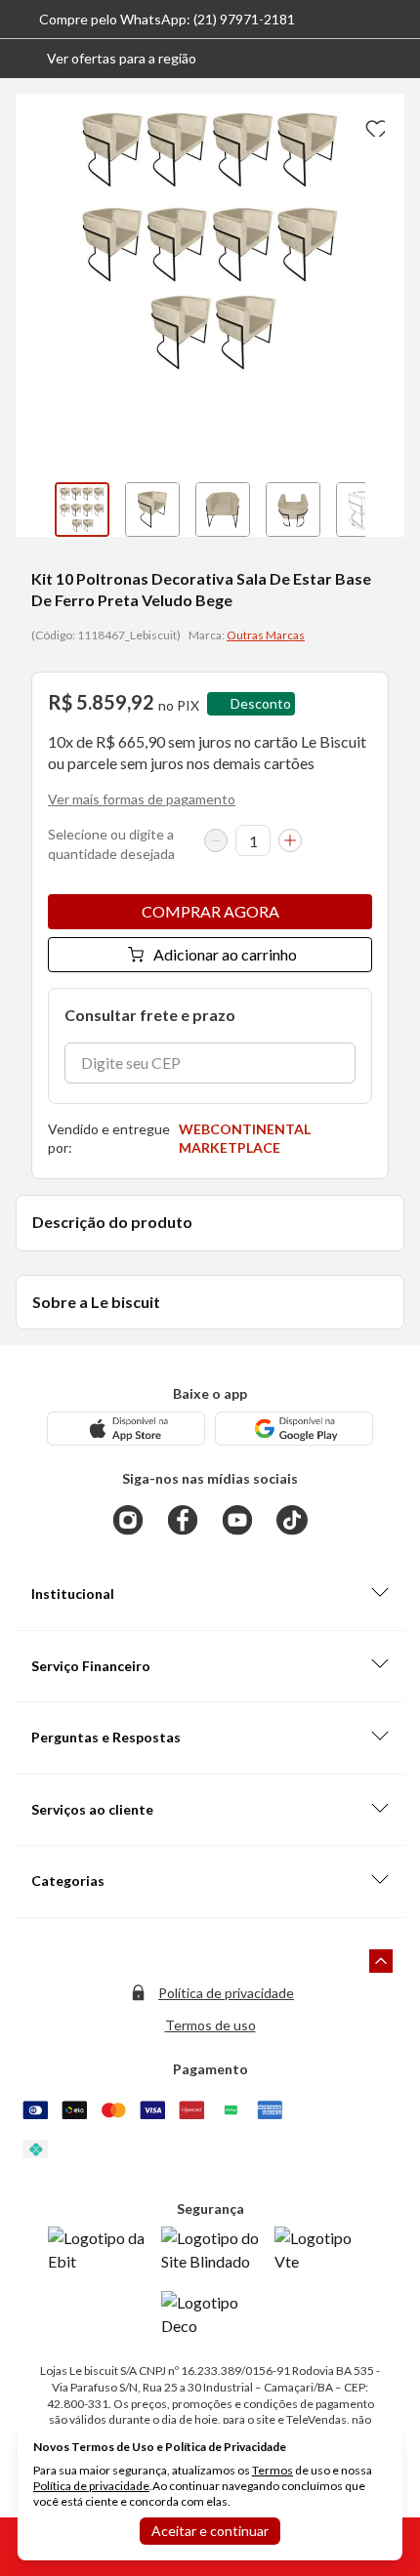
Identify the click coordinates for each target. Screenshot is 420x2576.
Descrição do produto (112, 1222)
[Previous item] (35, 510)
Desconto (261, 703)
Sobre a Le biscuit (96, 1302)
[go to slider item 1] (152, 510)
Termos (273, 2470)
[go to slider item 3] (293, 510)
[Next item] (385, 510)
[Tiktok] (292, 1520)
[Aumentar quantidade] (290, 840)
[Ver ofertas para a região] (397, 59)
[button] (106, 59)
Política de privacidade (226, 1993)
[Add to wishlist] (373, 125)
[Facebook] (183, 1520)
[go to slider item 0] (82, 510)
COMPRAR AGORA (210, 911)
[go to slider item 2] (223, 510)
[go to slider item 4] (363, 510)
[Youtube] (237, 1520)
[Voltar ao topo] (381, 1961)
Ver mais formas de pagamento (142, 799)
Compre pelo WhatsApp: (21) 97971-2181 (167, 19)
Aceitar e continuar (210, 2531)
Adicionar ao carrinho (225, 954)
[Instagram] (128, 1520)
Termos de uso (210, 2025)
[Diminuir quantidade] (216, 840)
